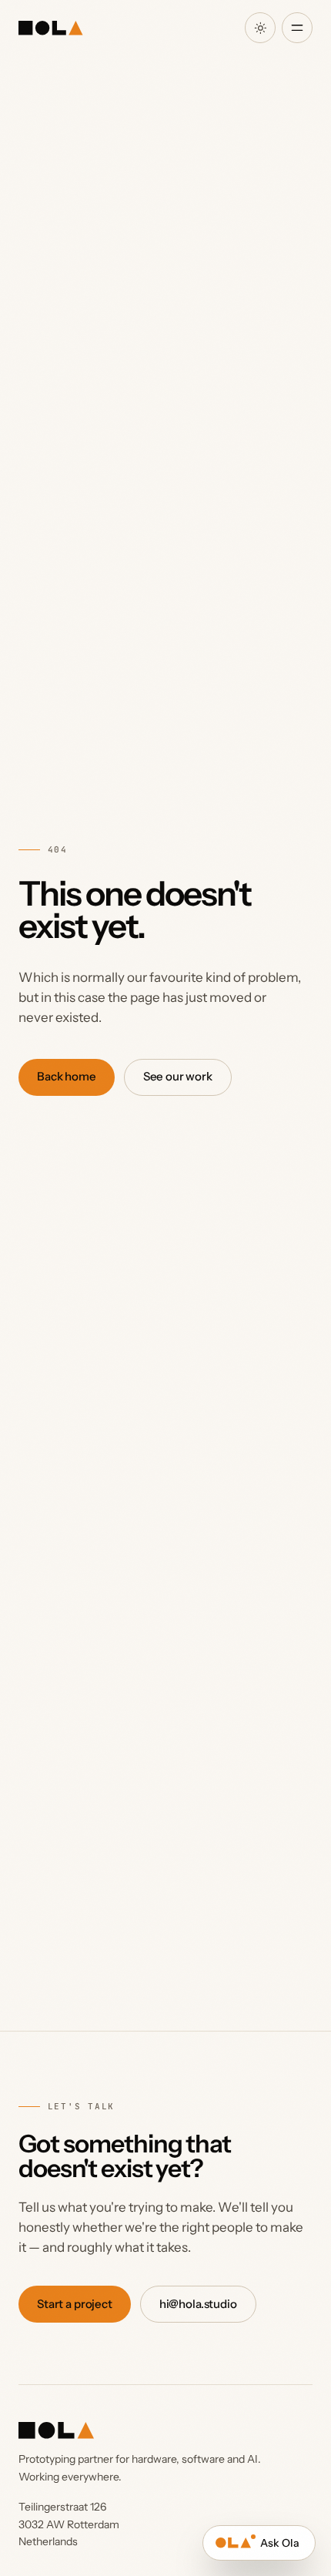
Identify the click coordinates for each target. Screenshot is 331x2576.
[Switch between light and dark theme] (260, 28)
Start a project (75, 2304)
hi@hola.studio (198, 2304)
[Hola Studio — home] (50, 28)
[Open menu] (297, 28)
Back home (67, 1076)
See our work (178, 1076)
